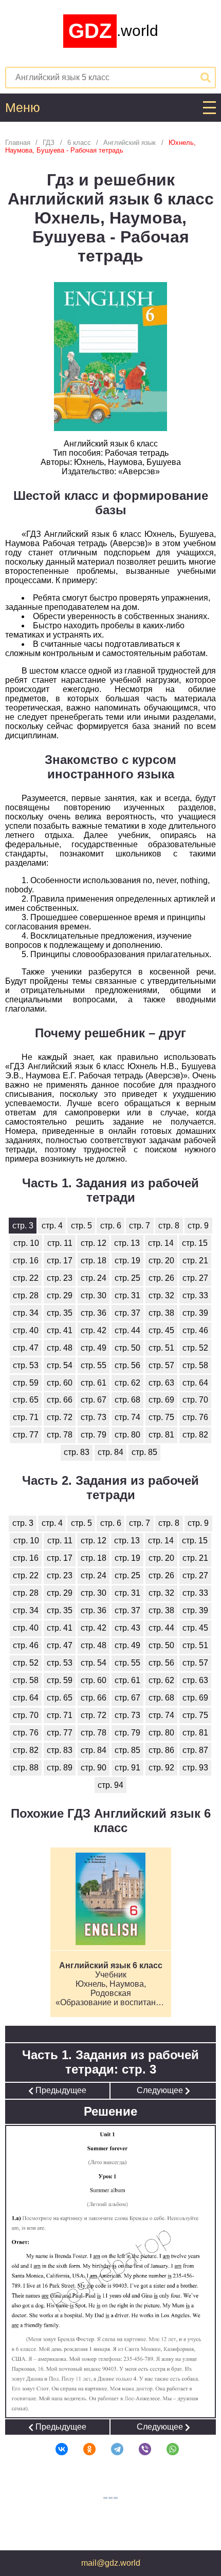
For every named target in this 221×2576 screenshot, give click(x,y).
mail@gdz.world (111, 2563)
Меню (23, 108)
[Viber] (138, 2449)
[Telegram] (110, 2449)
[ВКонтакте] (55, 2449)
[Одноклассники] (83, 2449)
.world (113, 31)
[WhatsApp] (166, 2449)
